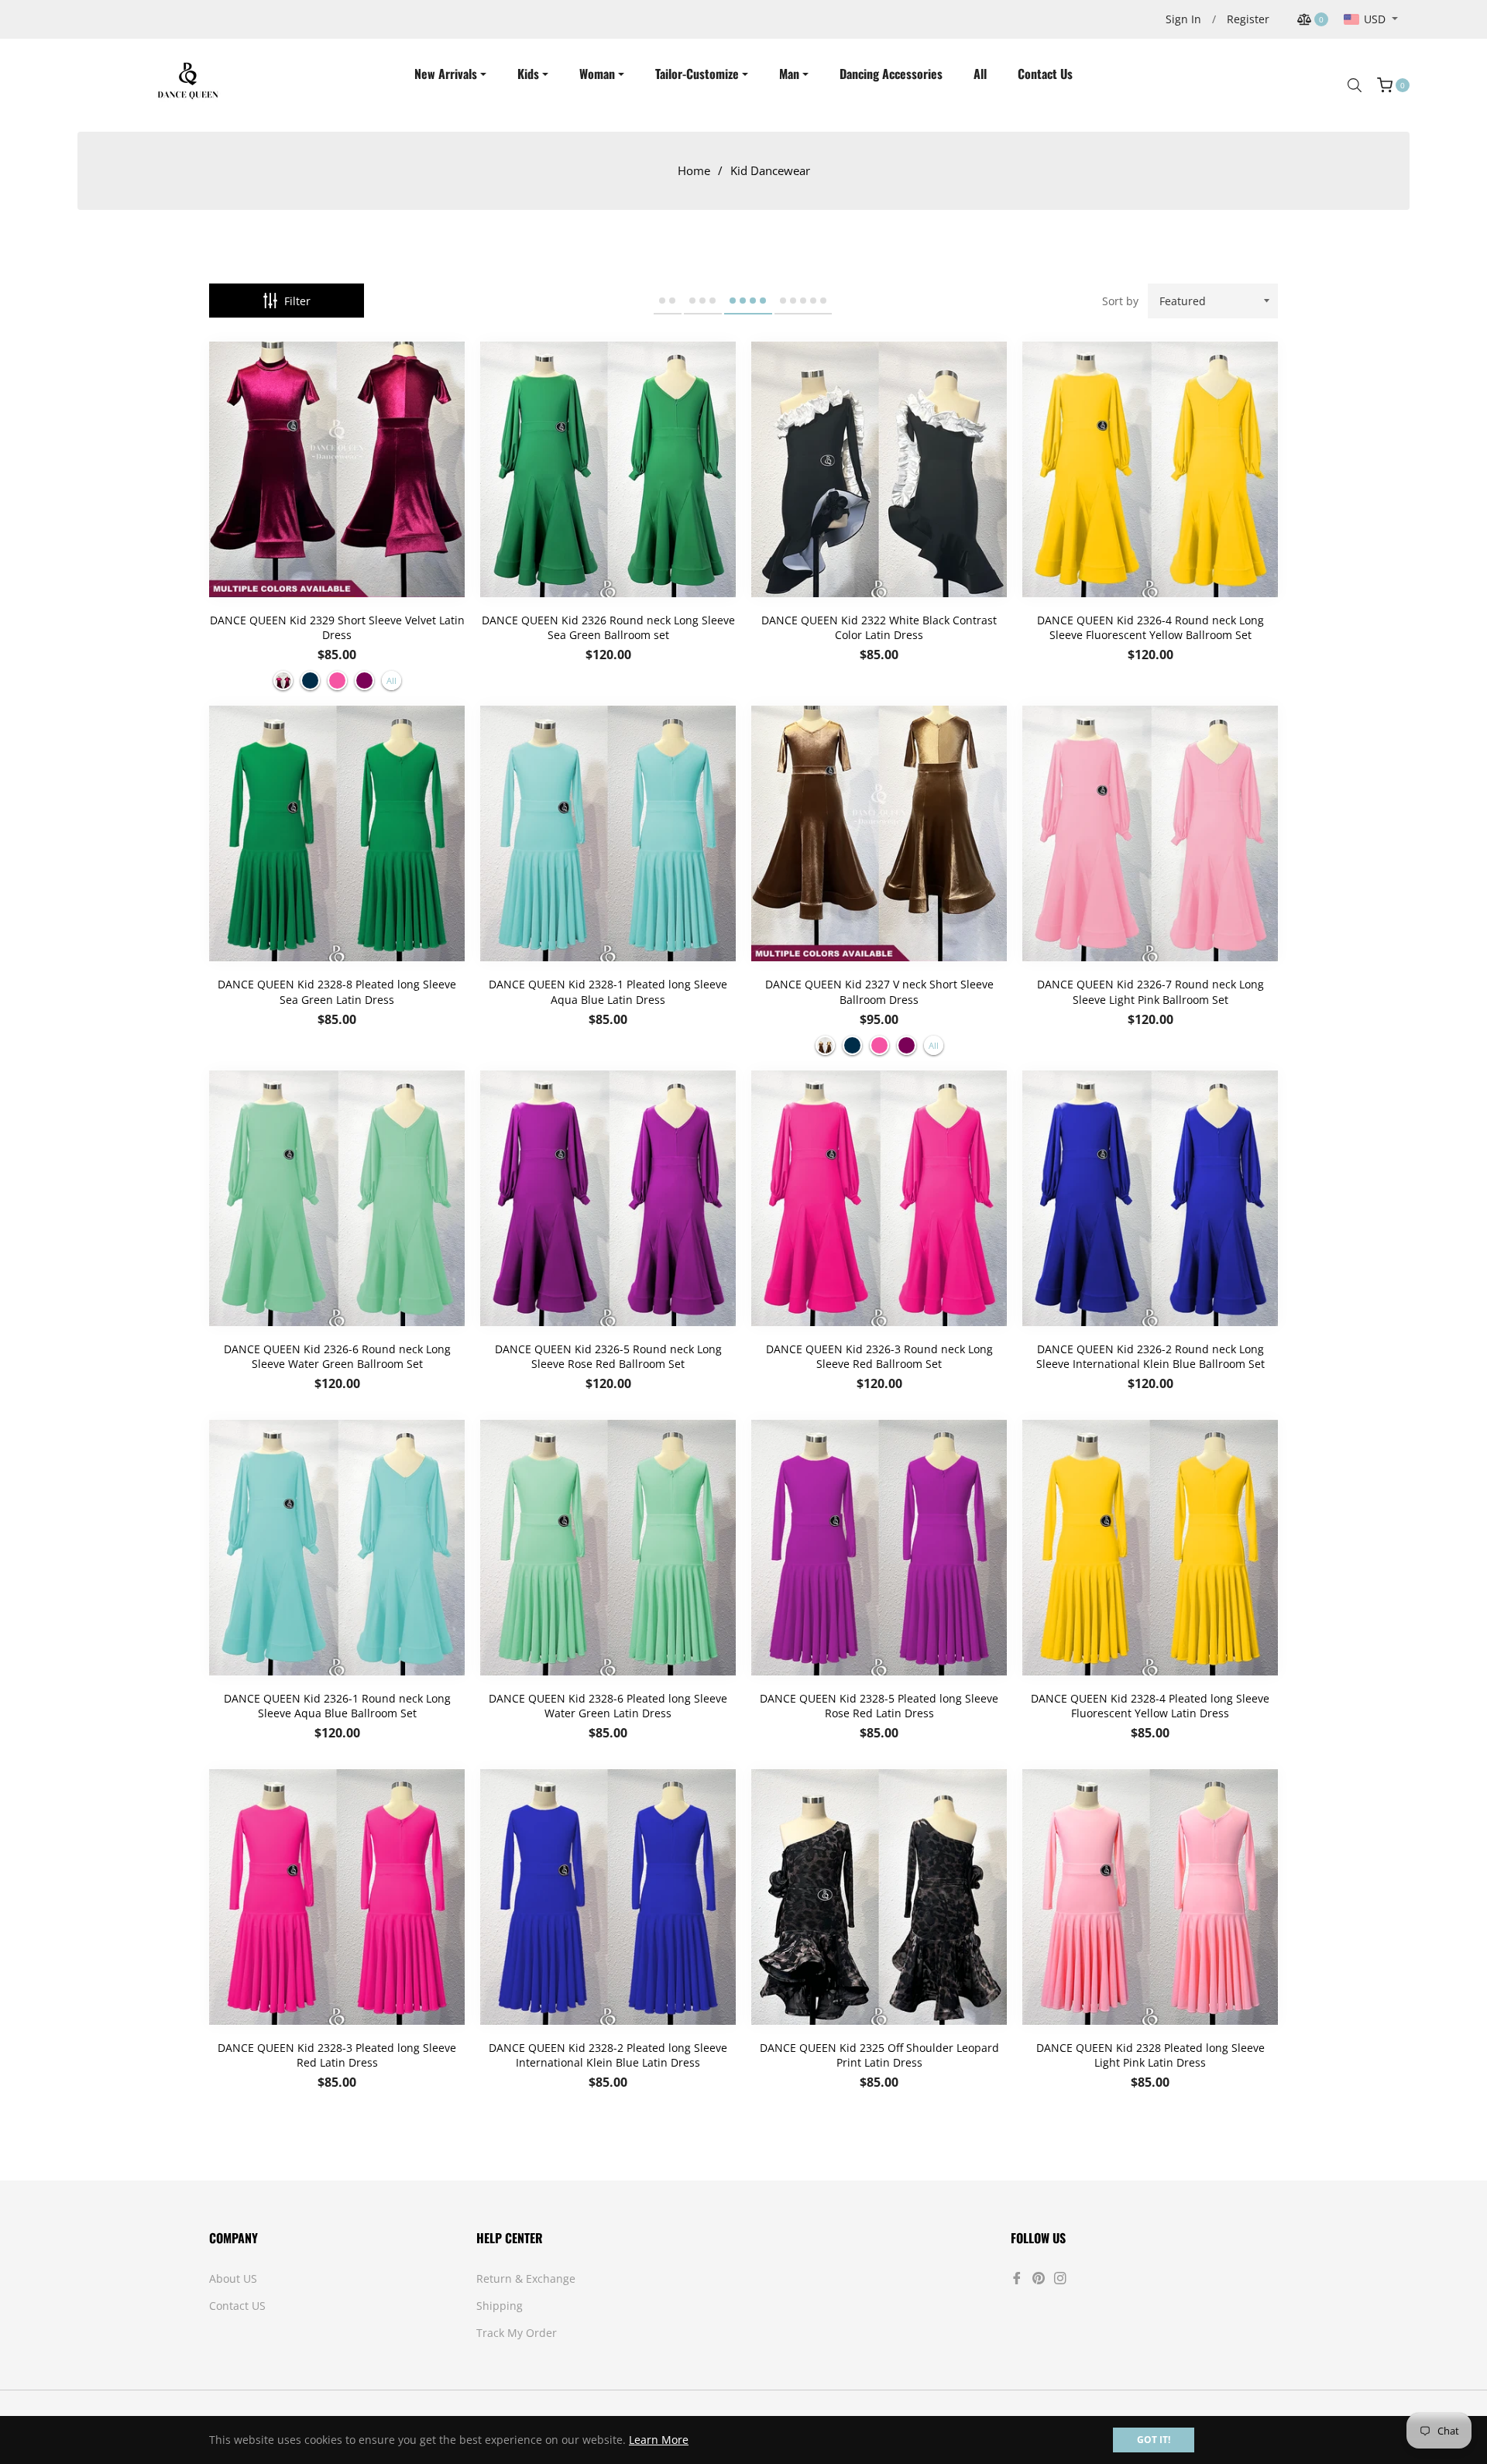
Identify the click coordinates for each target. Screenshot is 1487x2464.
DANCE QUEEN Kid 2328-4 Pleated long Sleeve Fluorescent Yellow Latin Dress (1150, 1706)
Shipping (500, 2306)
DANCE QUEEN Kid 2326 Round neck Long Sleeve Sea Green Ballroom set (608, 627)
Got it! (1154, 2440)
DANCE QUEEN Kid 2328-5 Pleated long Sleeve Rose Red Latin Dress (879, 1706)
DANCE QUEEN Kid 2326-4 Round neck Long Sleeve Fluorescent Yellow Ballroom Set (1150, 627)
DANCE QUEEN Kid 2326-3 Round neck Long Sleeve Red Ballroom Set (879, 1356)
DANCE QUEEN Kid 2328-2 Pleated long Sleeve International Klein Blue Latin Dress (608, 2055)
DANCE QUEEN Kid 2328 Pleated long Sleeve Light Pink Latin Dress (1150, 2055)
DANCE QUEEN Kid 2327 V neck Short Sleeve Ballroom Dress (879, 991)
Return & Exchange (526, 2278)
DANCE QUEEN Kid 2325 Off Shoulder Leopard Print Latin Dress (879, 2055)
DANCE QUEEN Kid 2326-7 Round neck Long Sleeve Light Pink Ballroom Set (1150, 991)
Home (694, 170)
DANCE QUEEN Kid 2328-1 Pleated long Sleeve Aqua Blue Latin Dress (608, 991)
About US (233, 2278)
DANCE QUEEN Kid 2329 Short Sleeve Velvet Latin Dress (337, 627)
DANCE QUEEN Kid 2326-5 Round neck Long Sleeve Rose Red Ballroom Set (608, 1356)
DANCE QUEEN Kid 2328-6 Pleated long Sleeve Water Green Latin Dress (608, 1706)
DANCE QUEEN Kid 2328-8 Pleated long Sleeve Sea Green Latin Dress (337, 991)
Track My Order (517, 2333)
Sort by (1120, 301)
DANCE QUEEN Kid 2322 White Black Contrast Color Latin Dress (879, 627)
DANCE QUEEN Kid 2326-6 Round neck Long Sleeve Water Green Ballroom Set (337, 1356)
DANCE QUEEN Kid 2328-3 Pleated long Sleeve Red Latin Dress (337, 2055)
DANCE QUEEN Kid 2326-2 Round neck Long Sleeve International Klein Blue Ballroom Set (1150, 1356)
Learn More (659, 2440)
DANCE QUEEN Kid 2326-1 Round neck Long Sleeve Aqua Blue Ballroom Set (337, 1706)
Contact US (237, 2306)
